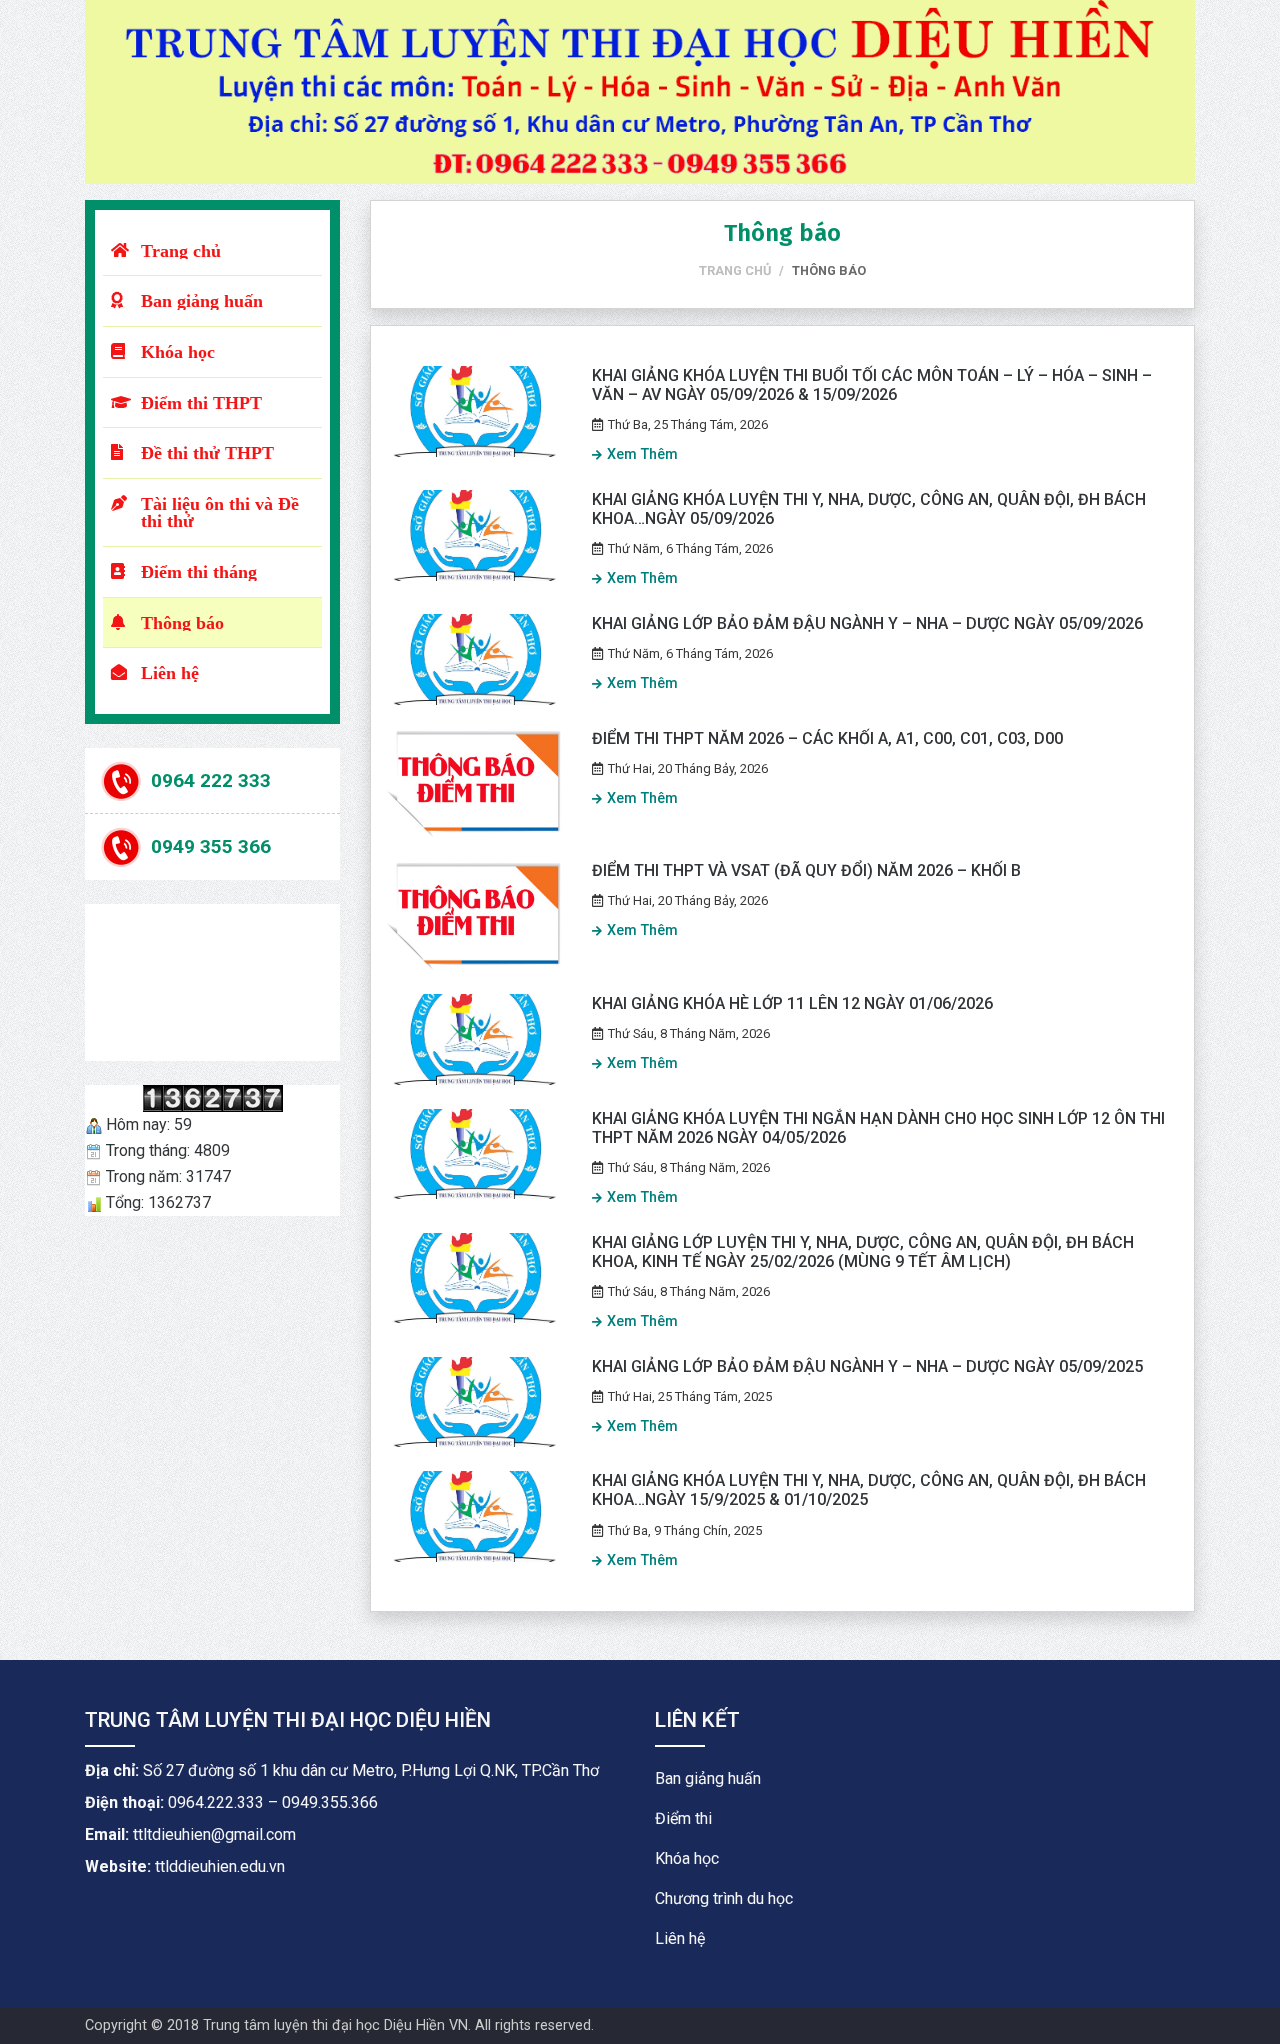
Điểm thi (683, 1818)
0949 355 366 (211, 846)
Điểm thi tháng (199, 571)
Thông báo (182, 622)
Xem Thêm (642, 454)
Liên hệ (170, 672)
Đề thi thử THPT (207, 452)
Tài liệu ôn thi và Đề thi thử (220, 512)
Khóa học (178, 351)
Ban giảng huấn (202, 300)
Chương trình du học (724, 1898)
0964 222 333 (211, 779)
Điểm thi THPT (201, 402)
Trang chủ (181, 250)
